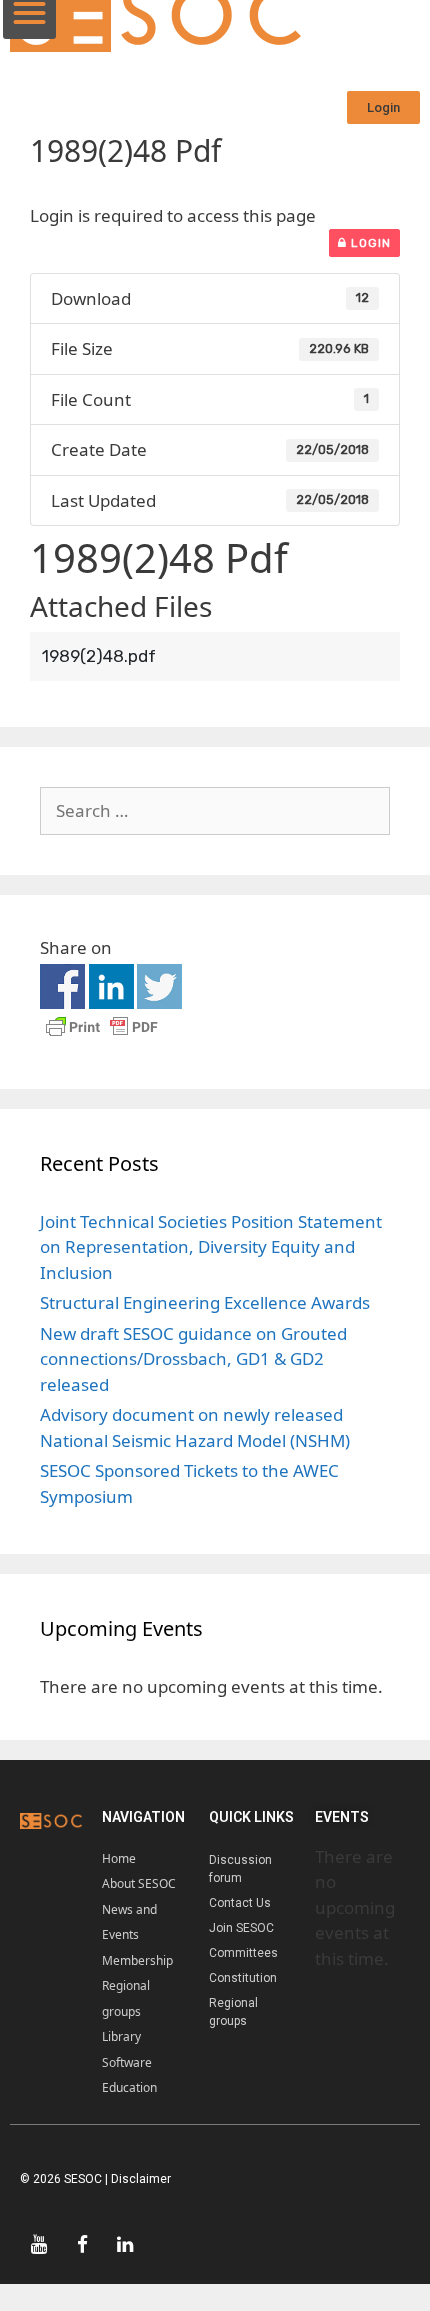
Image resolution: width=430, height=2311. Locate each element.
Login (369, 243)
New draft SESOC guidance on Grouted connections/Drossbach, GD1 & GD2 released (193, 1359)
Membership (137, 1960)
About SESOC (139, 1883)
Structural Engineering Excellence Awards (205, 1302)
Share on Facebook (62, 986)
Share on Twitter (159, 986)
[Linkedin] (125, 2245)
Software (127, 2062)
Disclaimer (141, 2179)
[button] (383, 107)
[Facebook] (82, 2245)
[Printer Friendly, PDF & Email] (102, 1035)
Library (121, 2036)
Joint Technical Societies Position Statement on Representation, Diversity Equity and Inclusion (211, 1247)
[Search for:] (215, 810)
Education (129, 2087)
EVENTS (342, 1817)
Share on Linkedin (111, 986)
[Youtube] (39, 2245)
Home (119, 1858)
